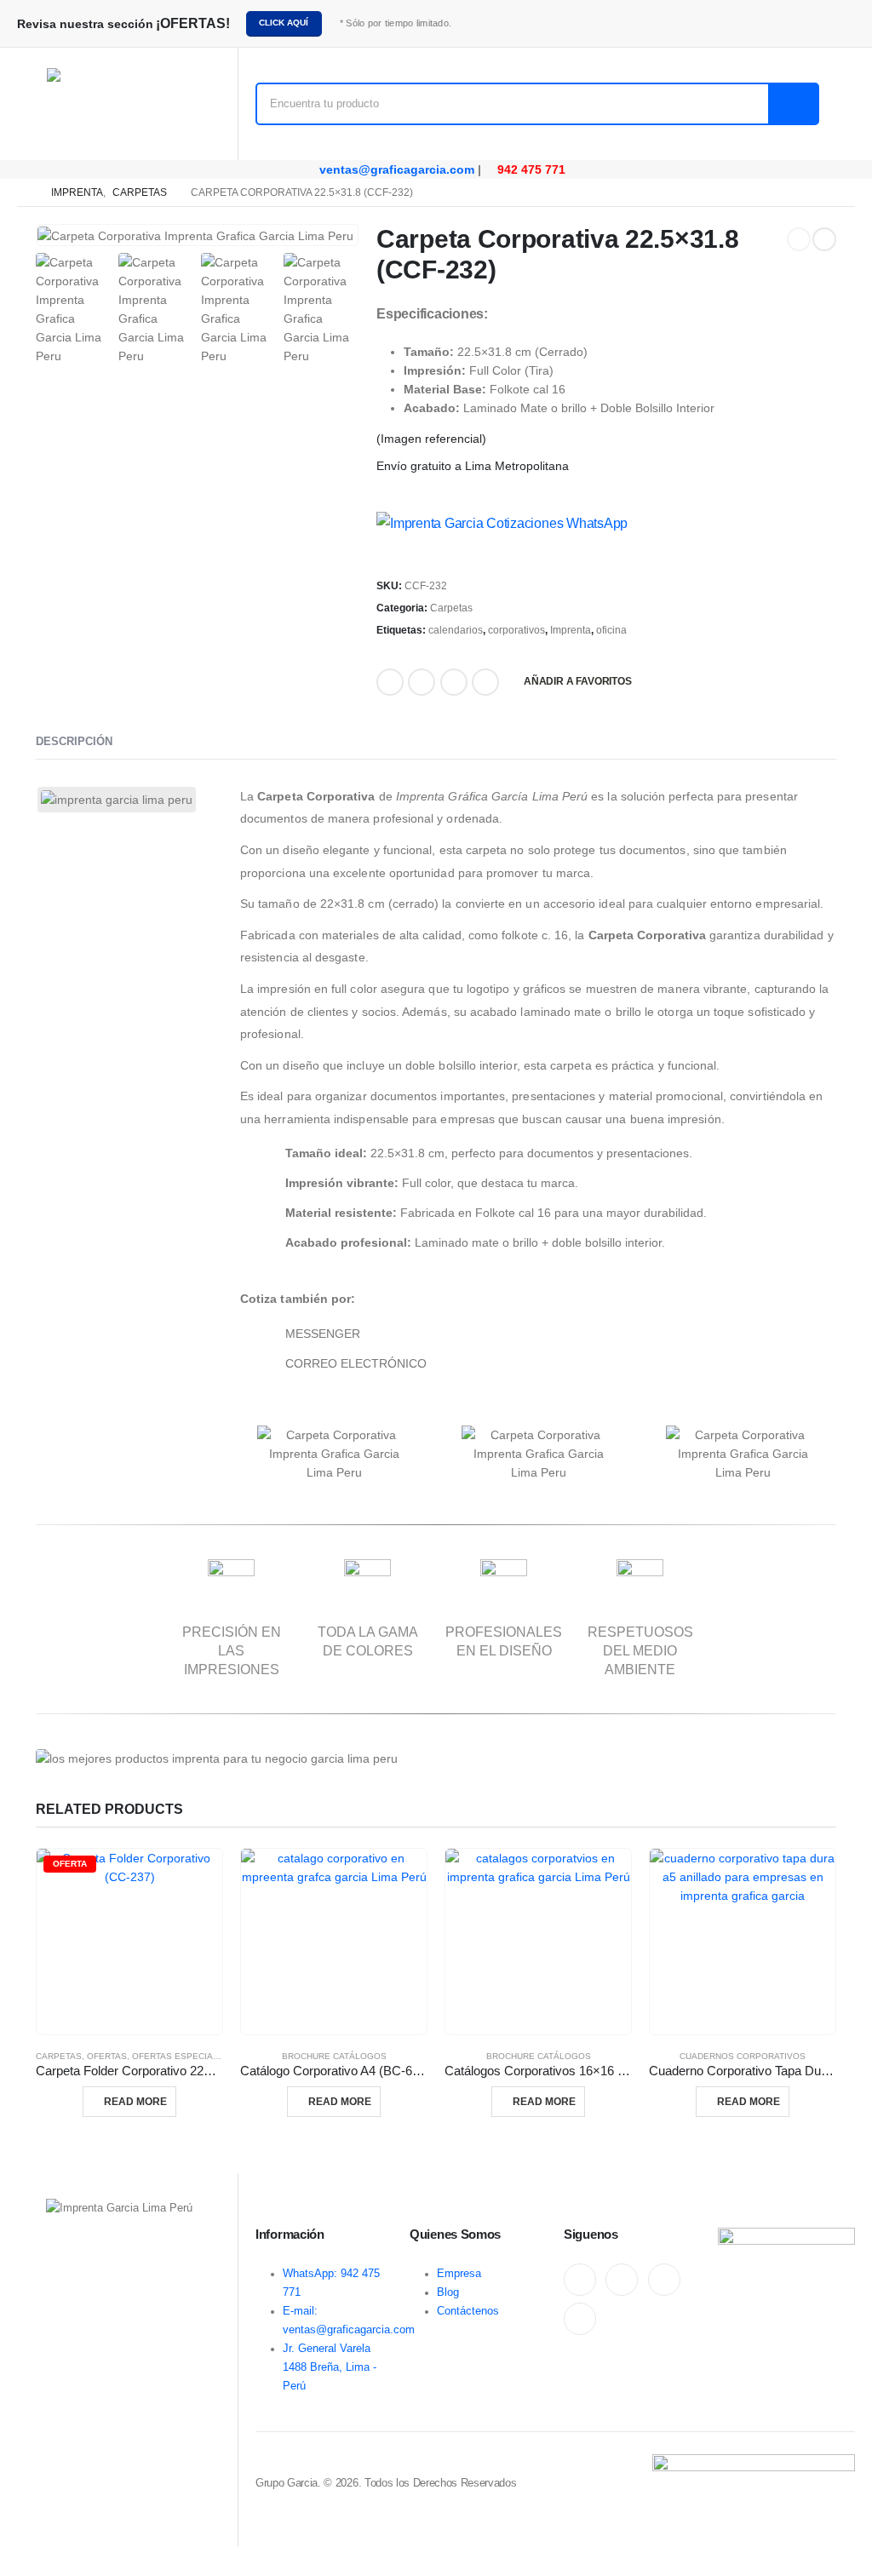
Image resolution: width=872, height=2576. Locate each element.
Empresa (459, 2274)
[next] (824, 239)
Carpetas (451, 608)
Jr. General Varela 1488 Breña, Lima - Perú (330, 2367)
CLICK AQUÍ (284, 23)
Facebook (390, 682)
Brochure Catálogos (334, 2056)
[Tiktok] (580, 2319)
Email (454, 682)
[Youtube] (622, 2280)
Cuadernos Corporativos (743, 2056)
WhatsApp (485, 682)
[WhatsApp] (664, 2280)
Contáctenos (468, 2311)
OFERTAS (107, 2056)
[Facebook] (580, 2280)
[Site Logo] (119, 104)
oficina (611, 630)
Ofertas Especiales (181, 2056)
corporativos (516, 630)
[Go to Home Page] (22, 192)
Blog (448, 2292)
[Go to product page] (334, 1942)
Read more (135, 2102)
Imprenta (571, 630)
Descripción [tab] (74, 741)
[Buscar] (793, 104)
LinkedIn (422, 682)
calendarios (456, 630)
